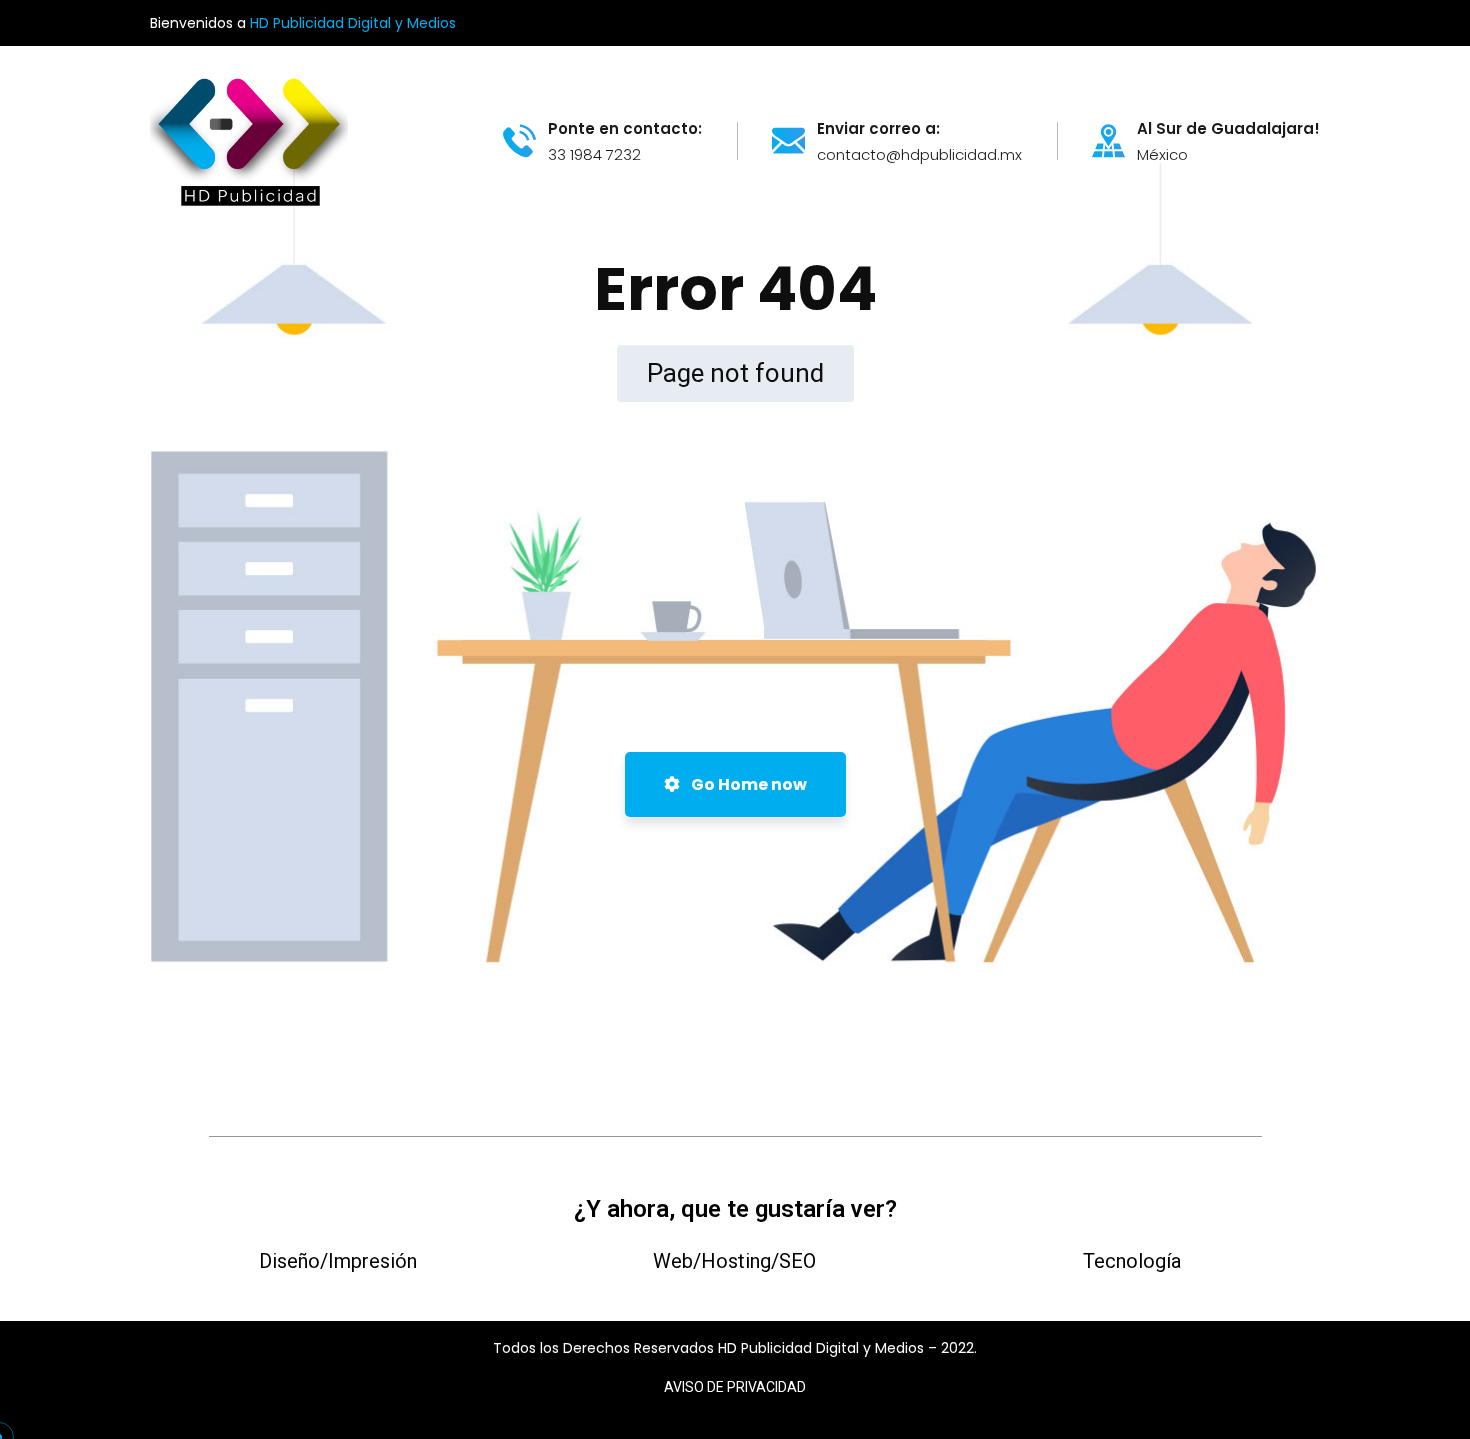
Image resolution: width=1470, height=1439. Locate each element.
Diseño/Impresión (338, 1261)
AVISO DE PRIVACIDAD (735, 1387)
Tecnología (1132, 1261)
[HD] (249, 139)
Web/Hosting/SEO (734, 1261)
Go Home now (747, 784)
